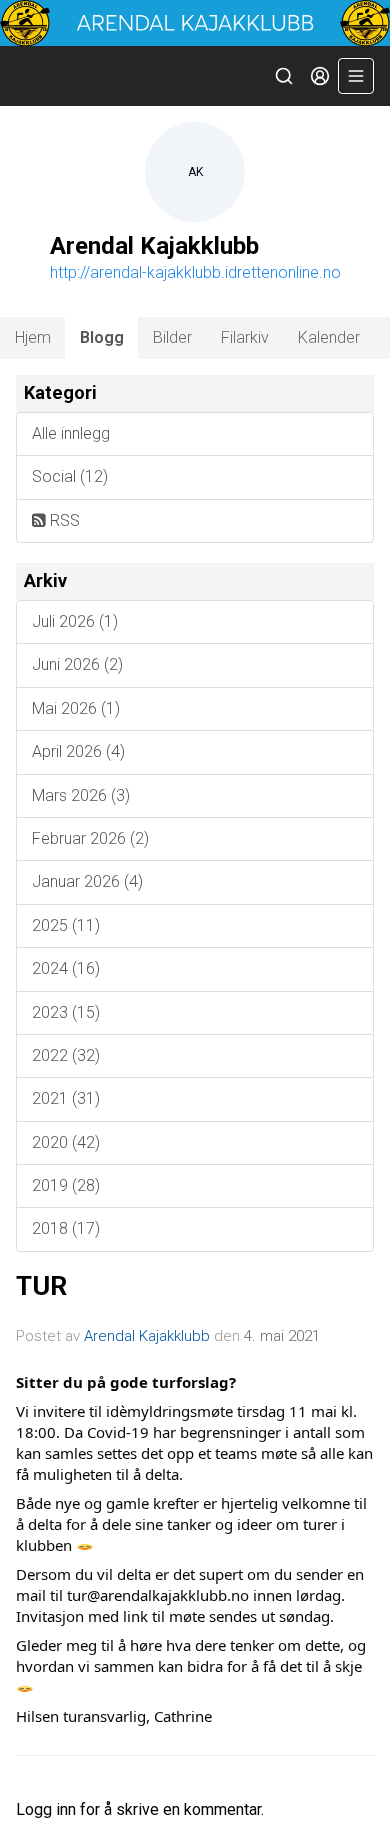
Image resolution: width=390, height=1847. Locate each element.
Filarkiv (245, 337)
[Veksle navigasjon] (356, 76)
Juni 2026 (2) (77, 664)
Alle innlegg (71, 433)
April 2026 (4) (78, 751)
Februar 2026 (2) (90, 838)
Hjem (33, 337)
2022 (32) (66, 1055)
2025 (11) (66, 925)
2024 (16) (66, 968)
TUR (41, 1286)
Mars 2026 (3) (81, 795)
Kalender (329, 337)
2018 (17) (66, 1228)
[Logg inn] (320, 76)
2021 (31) (66, 1098)
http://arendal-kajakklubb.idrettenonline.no (195, 272)
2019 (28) (66, 1185)
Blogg (102, 337)
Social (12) (70, 476)
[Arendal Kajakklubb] (195, 23)
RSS (63, 520)
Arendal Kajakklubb (147, 1336)
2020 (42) (66, 1142)
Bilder (172, 337)
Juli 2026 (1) (75, 621)
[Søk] (284, 76)
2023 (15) (66, 1012)
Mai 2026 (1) (76, 708)
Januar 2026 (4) (87, 881)
